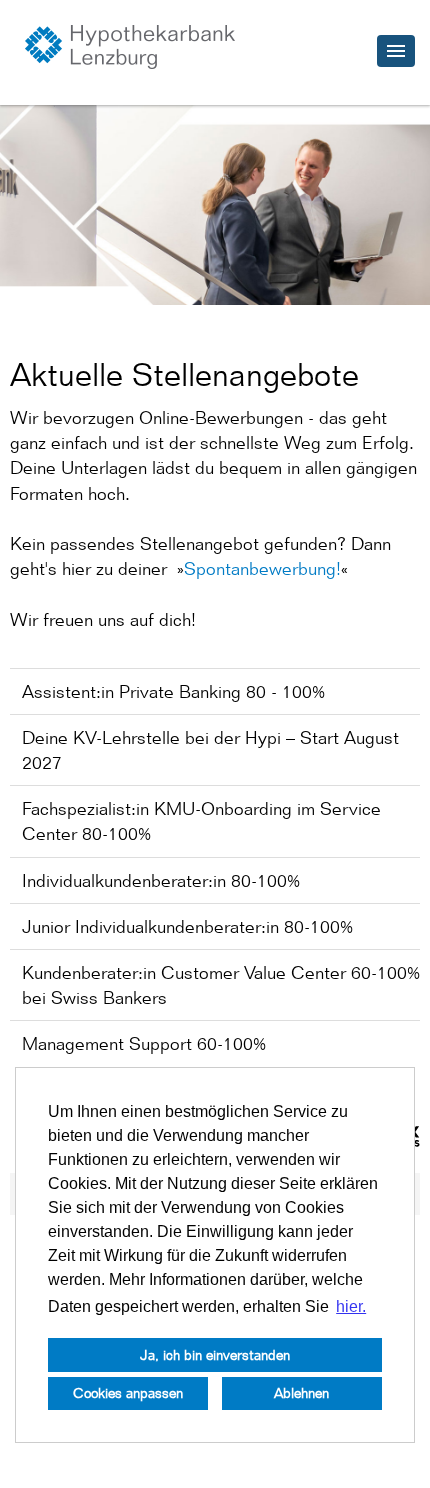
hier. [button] (351, 1306)
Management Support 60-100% (144, 1043)
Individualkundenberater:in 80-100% (161, 880)
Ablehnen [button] (301, 1392)
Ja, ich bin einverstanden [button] (215, 1354)
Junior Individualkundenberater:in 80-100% (187, 926)
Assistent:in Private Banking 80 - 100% (173, 691)
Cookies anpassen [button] (128, 1392)
